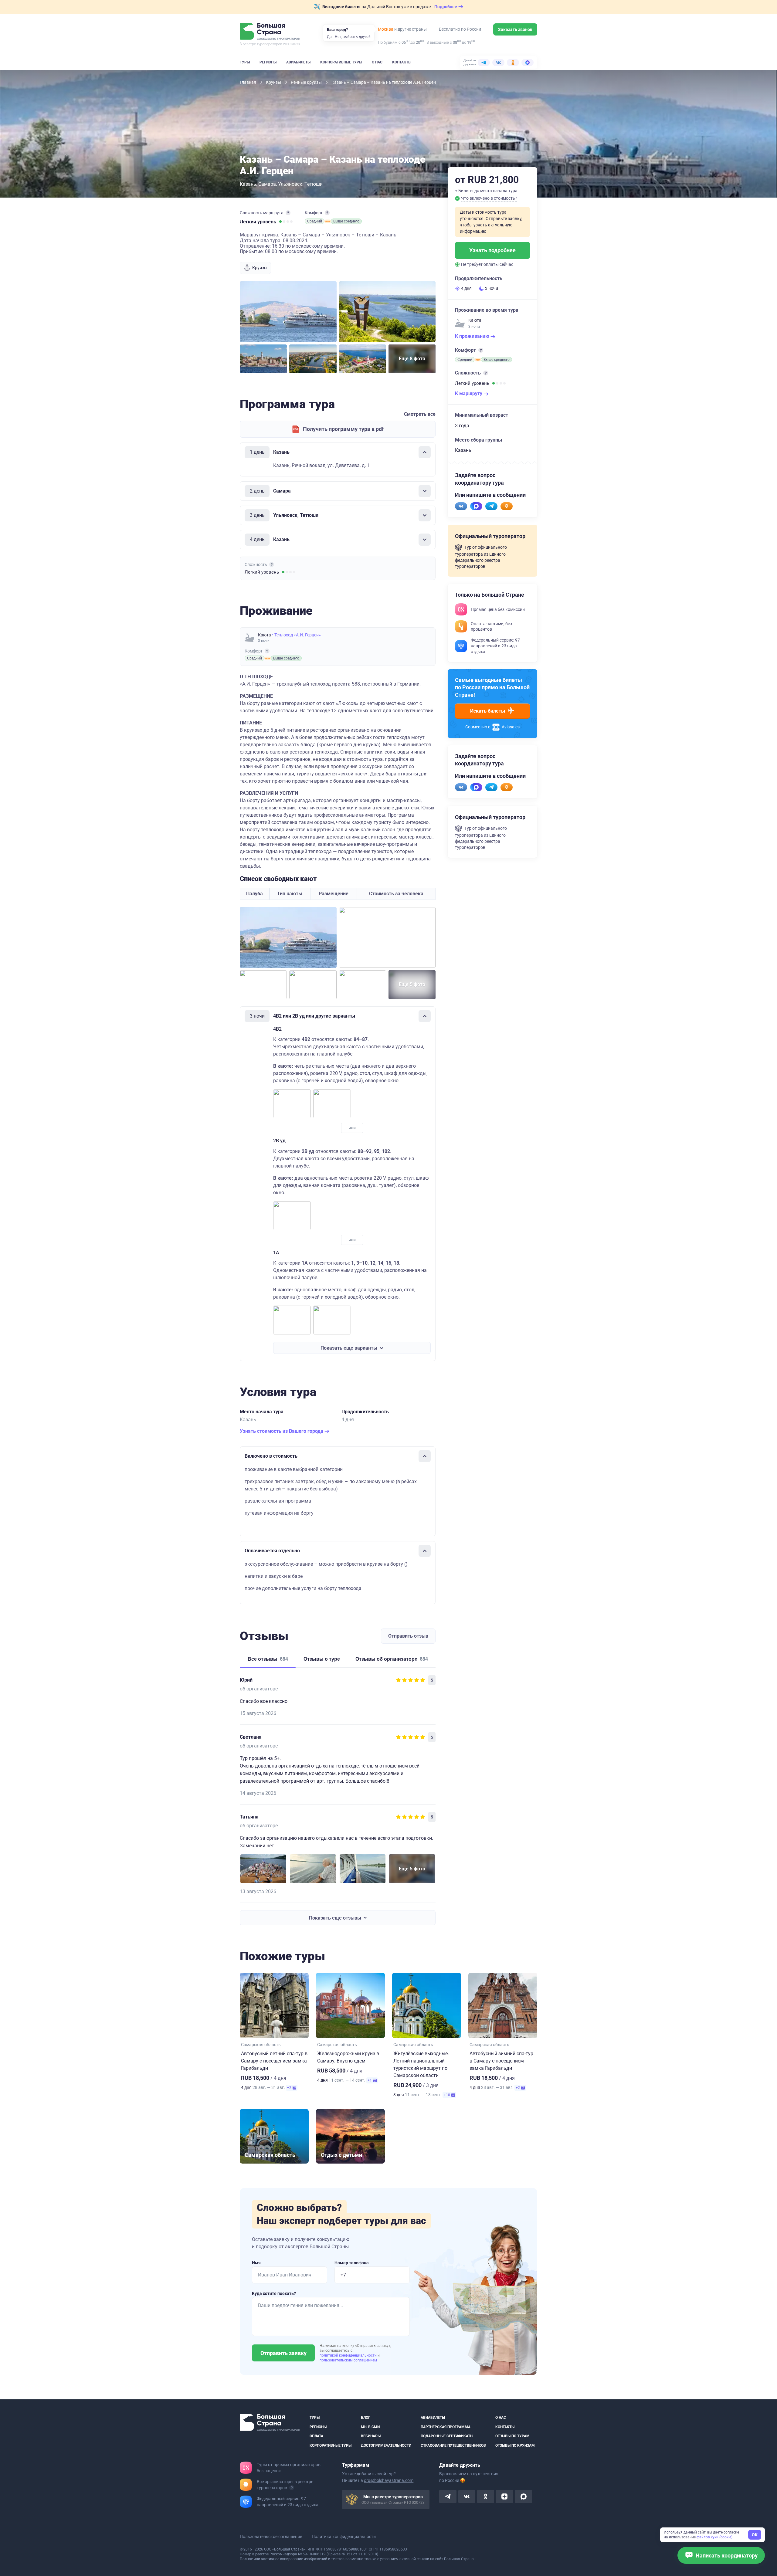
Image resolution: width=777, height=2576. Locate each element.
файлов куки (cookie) (714, 2537)
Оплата (316, 2436)
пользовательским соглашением (348, 2360)
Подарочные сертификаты (447, 2436)
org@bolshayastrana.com (389, 2480)
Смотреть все (420, 414)
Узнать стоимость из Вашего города (282, 1431)
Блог (366, 2418)
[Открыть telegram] (448, 2496)
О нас (377, 62)
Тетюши (314, 184)
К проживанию (473, 336)
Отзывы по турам (512, 2436)
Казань (248, 184)
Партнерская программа (446, 2427)
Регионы (268, 62)
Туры (245, 62)
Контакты (402, 62)
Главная (248, 82)
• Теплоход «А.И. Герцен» (296, 635)
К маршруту (469, 393)
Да (329, 37)
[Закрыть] (425, 452)
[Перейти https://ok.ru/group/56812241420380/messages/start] (507, 506)
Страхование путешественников (453, 2445)
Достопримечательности (386, 2445)
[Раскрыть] (425, 491)
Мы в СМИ (370, 2427)
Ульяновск (290, 184)
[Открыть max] (523, 2496)
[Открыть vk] (467, 2496)
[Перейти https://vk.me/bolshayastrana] (461, 506)
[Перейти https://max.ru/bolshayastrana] (476, 506)
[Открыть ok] (486, 2496)
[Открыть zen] (504, 2496)
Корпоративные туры (341, 62)
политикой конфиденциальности (349, 2355)
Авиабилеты (298, 62)
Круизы (274, 82)
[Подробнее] (288, 213)
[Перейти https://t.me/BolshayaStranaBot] (491, 506)
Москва (386, 29)
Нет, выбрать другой (353, 37)
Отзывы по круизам (515, 2445)
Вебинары (371, 2436)
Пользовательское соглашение (271, 2537)
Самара (267, 184)
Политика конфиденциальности (344, 2537)
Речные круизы (307, 82)
